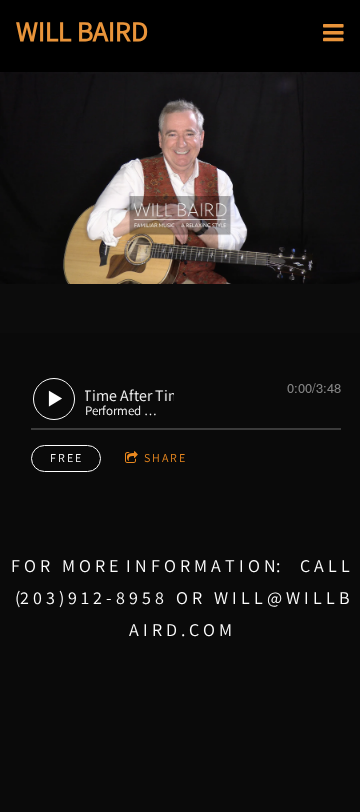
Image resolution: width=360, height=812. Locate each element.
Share (165, 457)
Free (66, 457)
